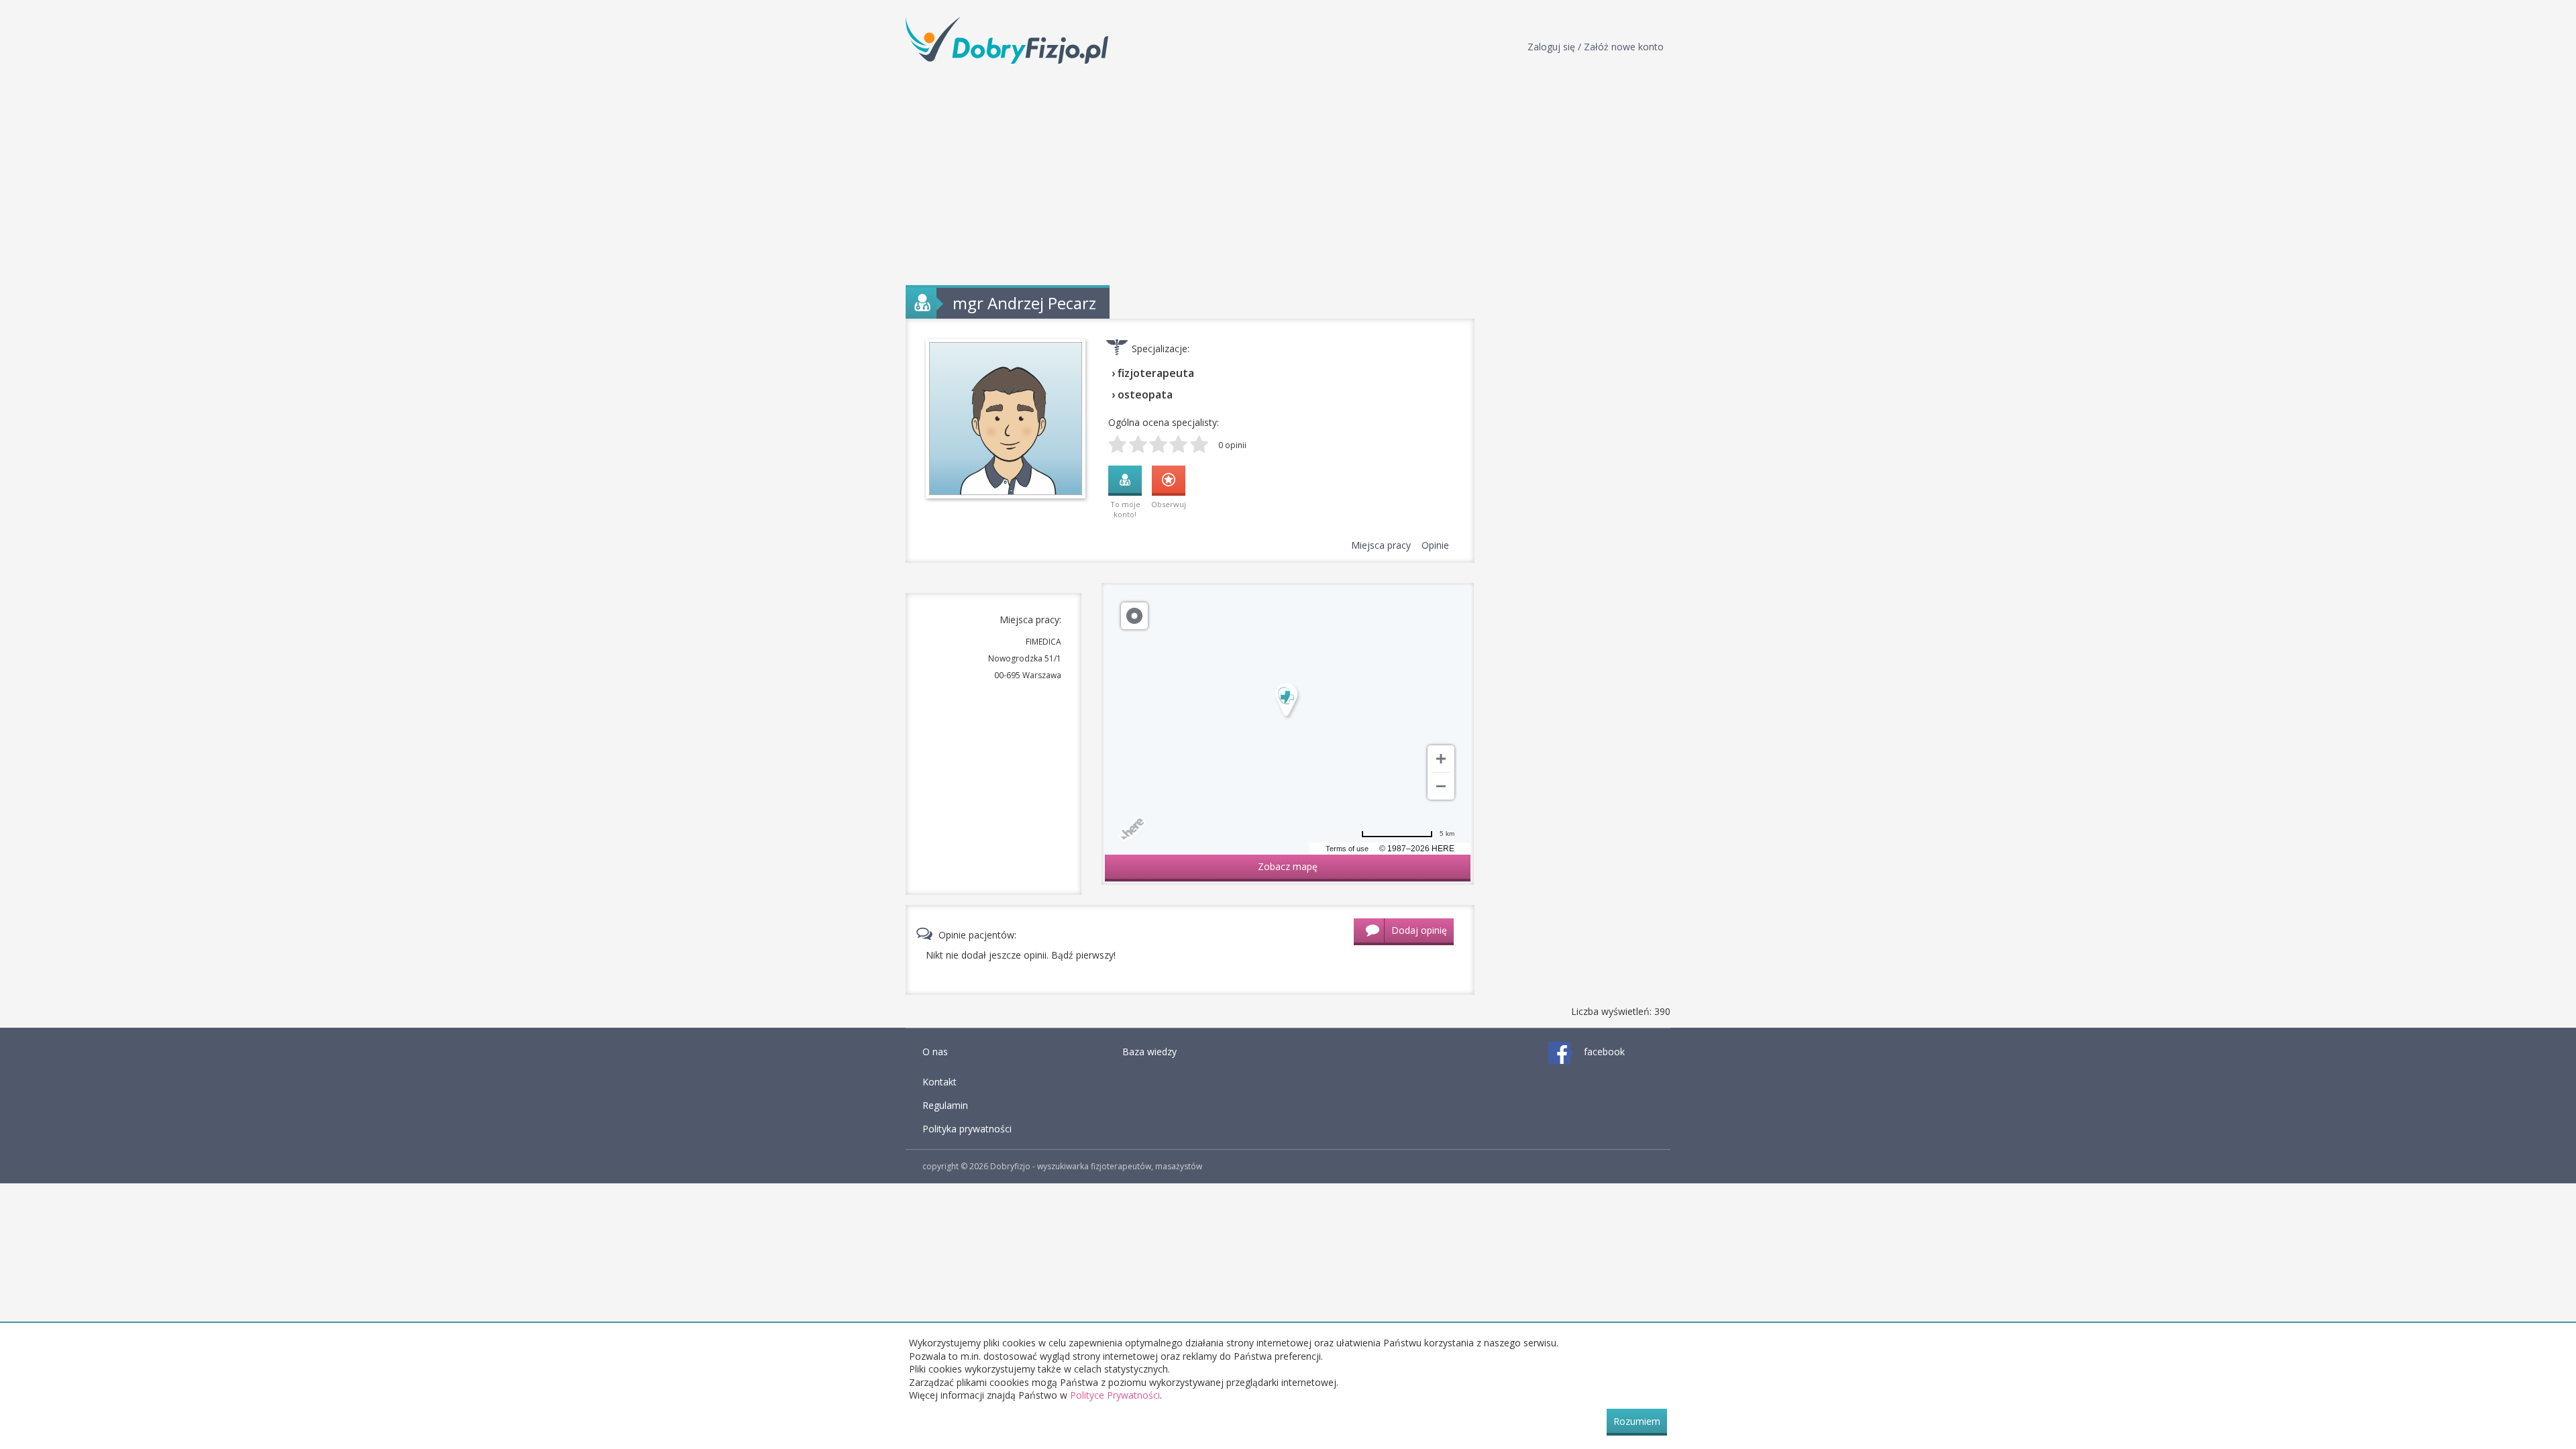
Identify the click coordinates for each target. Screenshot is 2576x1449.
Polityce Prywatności (1115, 1395)
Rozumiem (1637, 1421)
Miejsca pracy (1381, 545)
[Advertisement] (1288, 174)
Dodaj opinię (1419, 930)
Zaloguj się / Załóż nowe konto (1596, 47)
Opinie (1435, 545)
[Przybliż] (1441, 759)
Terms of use (1347, 849)
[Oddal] (1441, 786)
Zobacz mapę (1288, 866)
